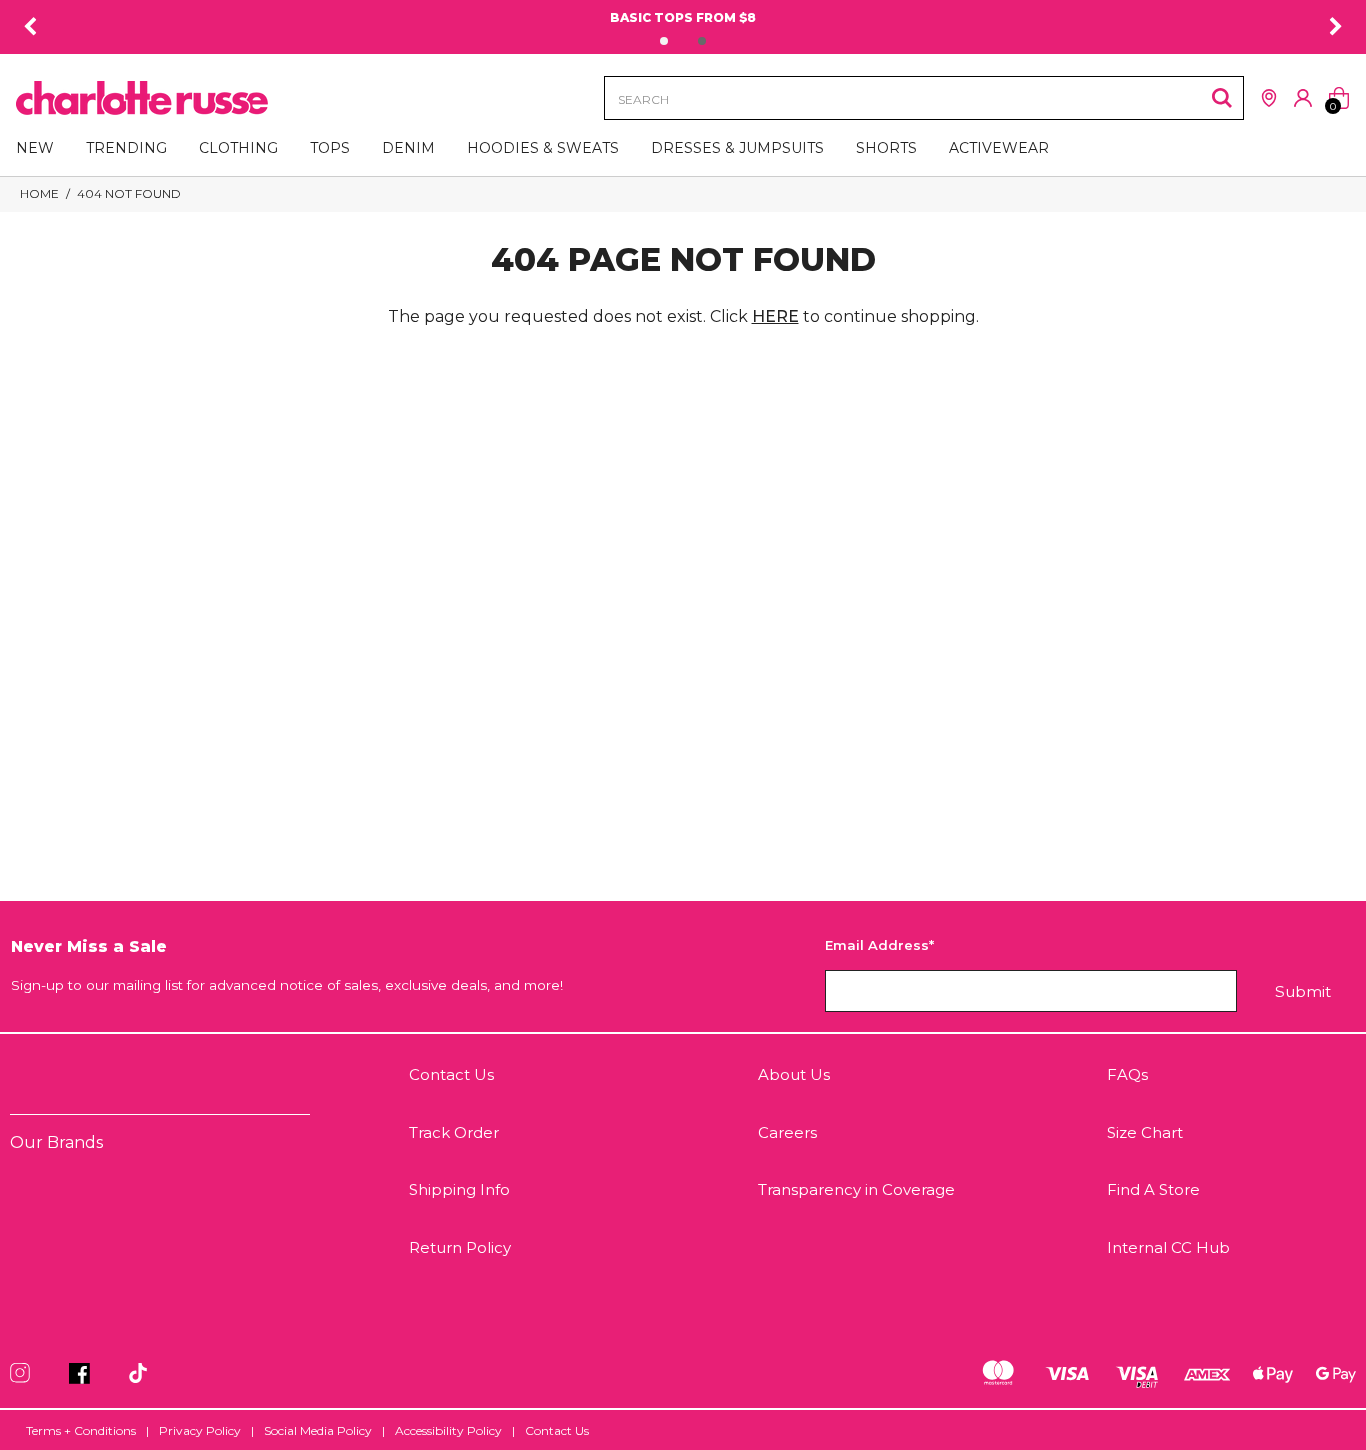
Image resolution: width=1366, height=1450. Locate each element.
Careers (787, 1132)
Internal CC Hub (1168, 1247)
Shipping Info (459, 1189)
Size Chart (1145, 1132)
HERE (775, 316)
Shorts (886, 148)
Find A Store (1153, 1189)
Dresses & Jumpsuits (737, 148)
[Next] (1336, 27)
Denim (408, 148)
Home (39, 193)
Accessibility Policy (448, 1430)
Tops (330, 148)
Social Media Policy (318, 1430)
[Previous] (30, 27)
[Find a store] (1269, 98)
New (35, 148)
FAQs (1127, 1074)
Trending (126, 148)
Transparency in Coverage (856, 1189)
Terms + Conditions (81, 1430)
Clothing (238, 148)
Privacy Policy (200, 1430)
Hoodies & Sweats (543, 148)
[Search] (1222, 98)
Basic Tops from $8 (683, 17)
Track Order (454, 1132)
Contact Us (451, 1074)
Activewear (999, 148)
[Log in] (1303, 98)
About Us (794, 1074)
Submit (1303, 991)
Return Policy (460, 1247)
